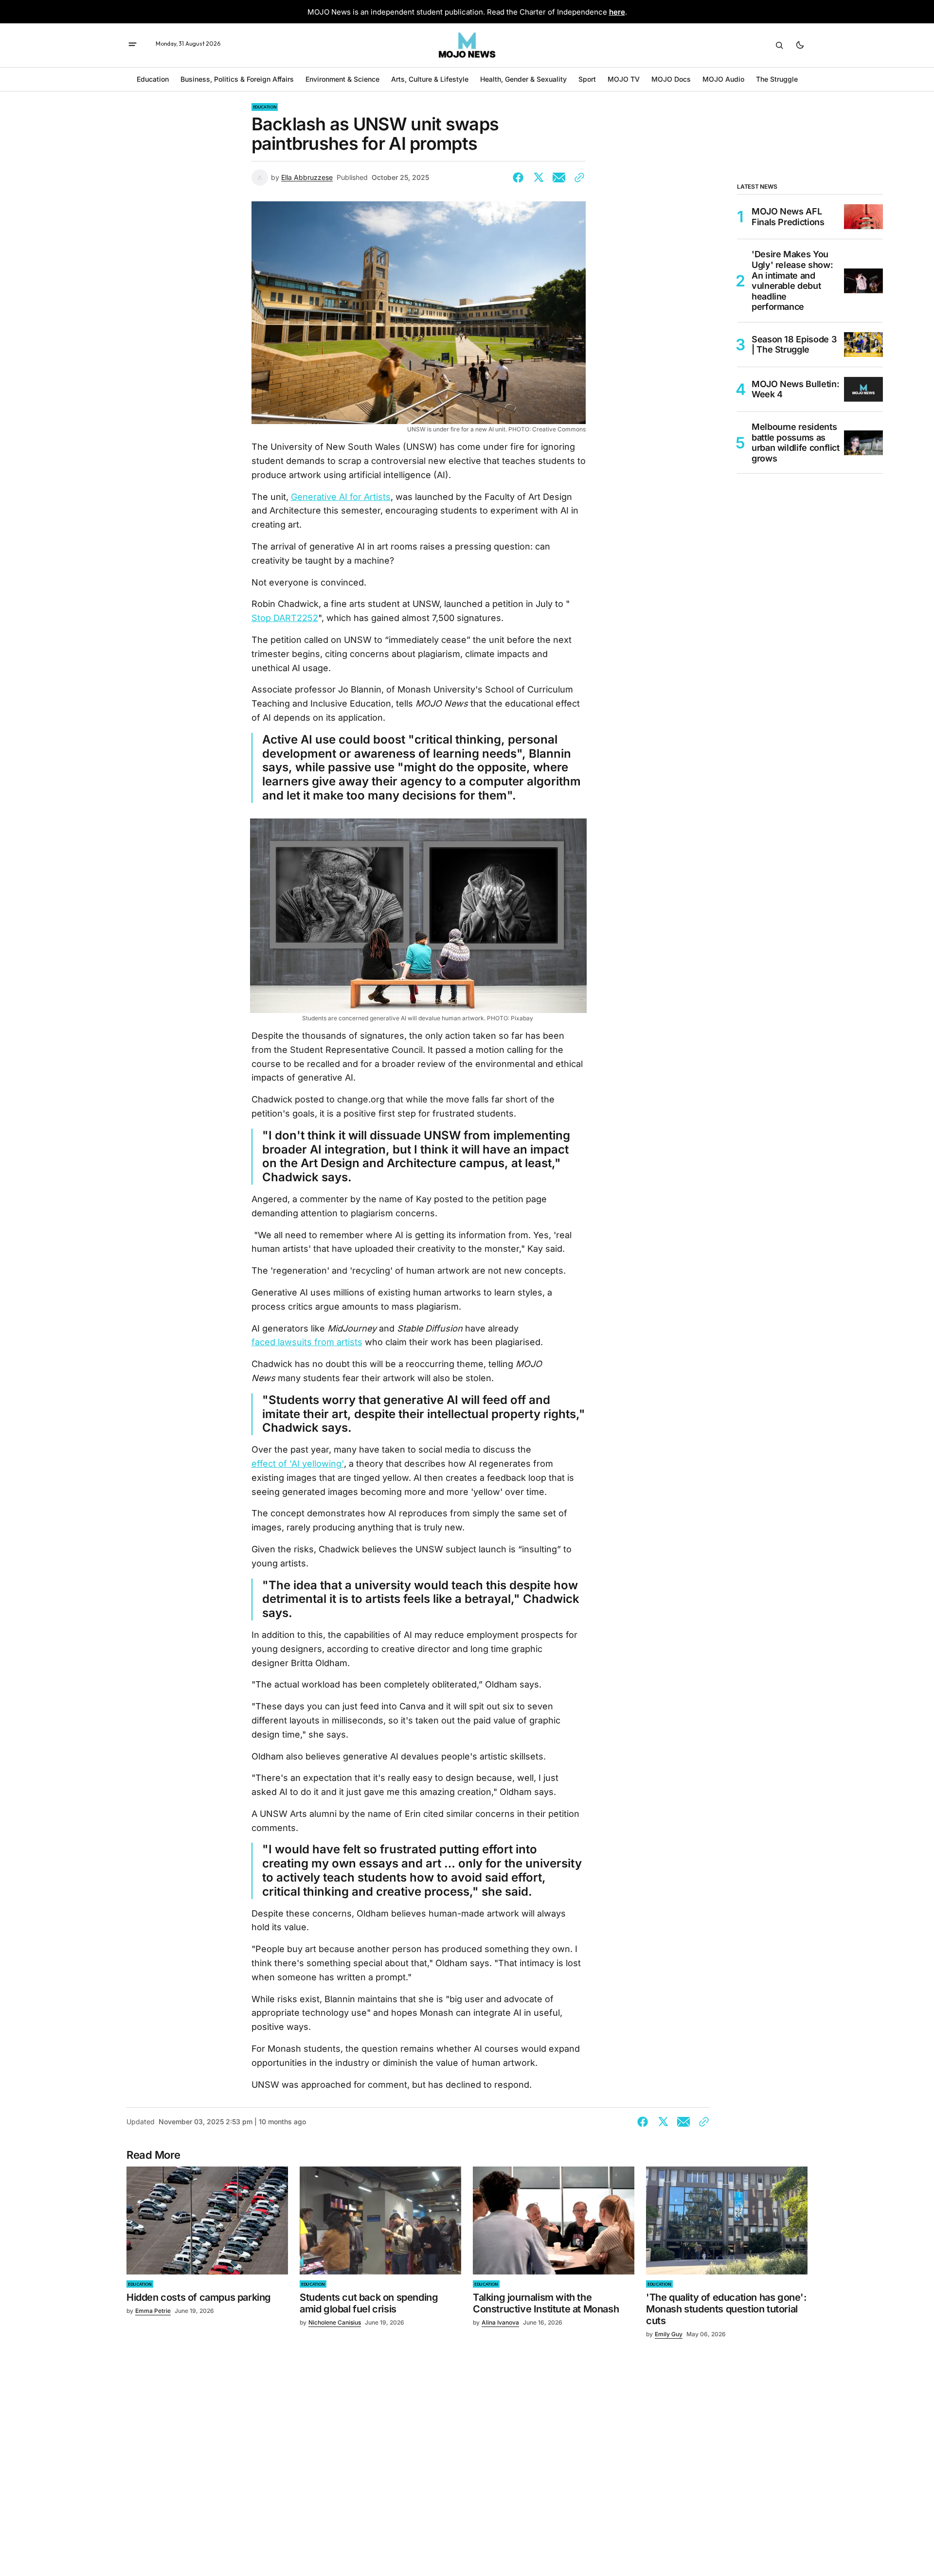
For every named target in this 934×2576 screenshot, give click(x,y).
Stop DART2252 (285, 618)
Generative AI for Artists (341, 497)
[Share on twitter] (539, 178)
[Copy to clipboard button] (577, 178)
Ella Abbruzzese (307, 178)
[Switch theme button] (800, 45)
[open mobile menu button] (133, 45)
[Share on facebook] (520, 178)
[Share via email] (559, 178)
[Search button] (779, 45)
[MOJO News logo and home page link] (467, 45)
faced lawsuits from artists (307, 1342)
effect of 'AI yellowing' (298, 1464)
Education (265, 107)
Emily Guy (669, 2334)
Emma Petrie (153, 2311)
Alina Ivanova (500, 2322)
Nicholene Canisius (335, 2322)
